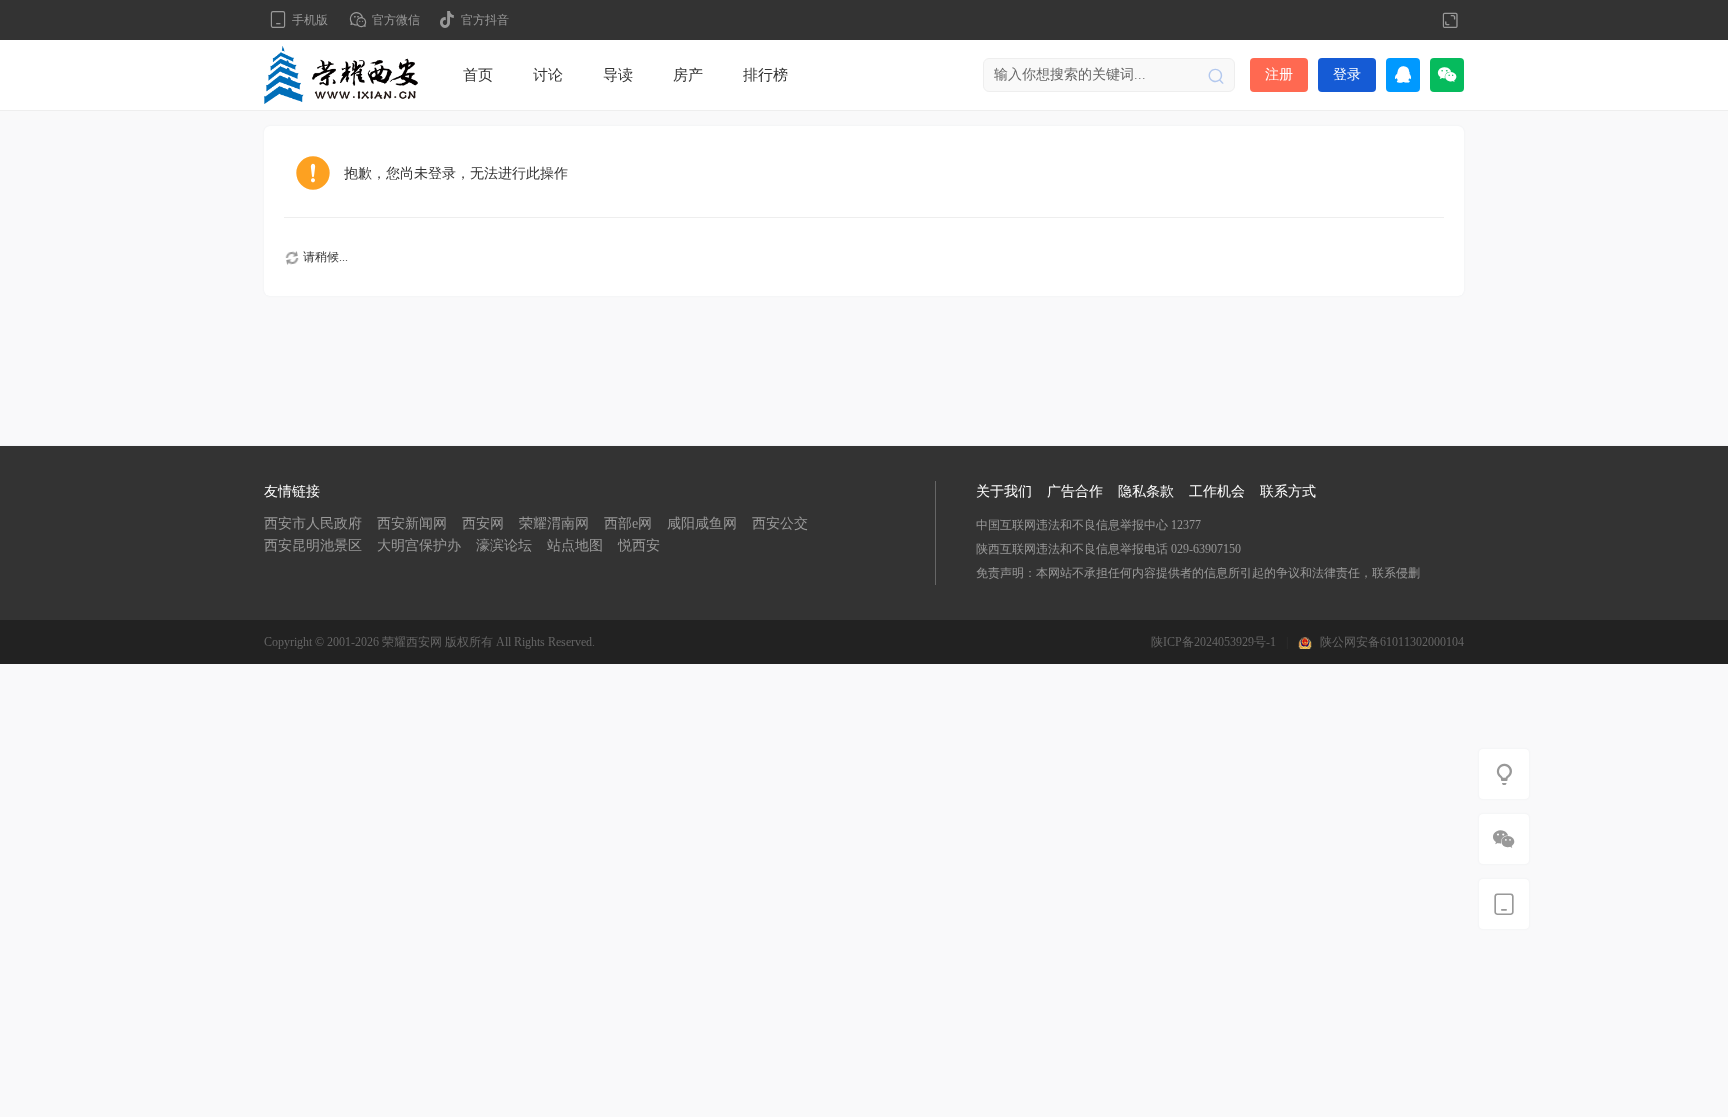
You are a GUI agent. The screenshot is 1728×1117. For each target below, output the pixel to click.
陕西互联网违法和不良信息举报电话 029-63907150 (1108, 549)
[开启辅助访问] (1417, 20)
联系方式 (1288, 491)
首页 (478, 75)
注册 (1279, 74)
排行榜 (765, 75)
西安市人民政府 (313, 523)
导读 (618, 75)
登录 (1347, 74)
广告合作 (1075, 491)
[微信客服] (1504, 839)
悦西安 (639, 545)
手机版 (310, 20)
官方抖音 (485, 20)
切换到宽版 (1450, 20)
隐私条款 (1146, 491)
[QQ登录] (1403, 75)
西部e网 (628, 523)
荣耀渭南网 (554, 523)
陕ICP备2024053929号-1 (1213, 642)
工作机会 (1217, 491)
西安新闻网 (412, 523)
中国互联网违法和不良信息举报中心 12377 (1088, 525)
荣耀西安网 (412, 642)
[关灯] (1504, 774)
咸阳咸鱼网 (702, 523)
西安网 (483, 523)
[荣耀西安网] (341, 74)
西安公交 (780, 523)
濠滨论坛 (504, 545)
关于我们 (1004, 491)
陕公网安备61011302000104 (1392, 642)
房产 (688, 75)
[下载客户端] (1504, 904)
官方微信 (396, 20)
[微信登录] (1447, 75)
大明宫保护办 (419, 545)
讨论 (548, 75)
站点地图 (575, 545)
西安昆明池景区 (313, 545)
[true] (1216, 75)
